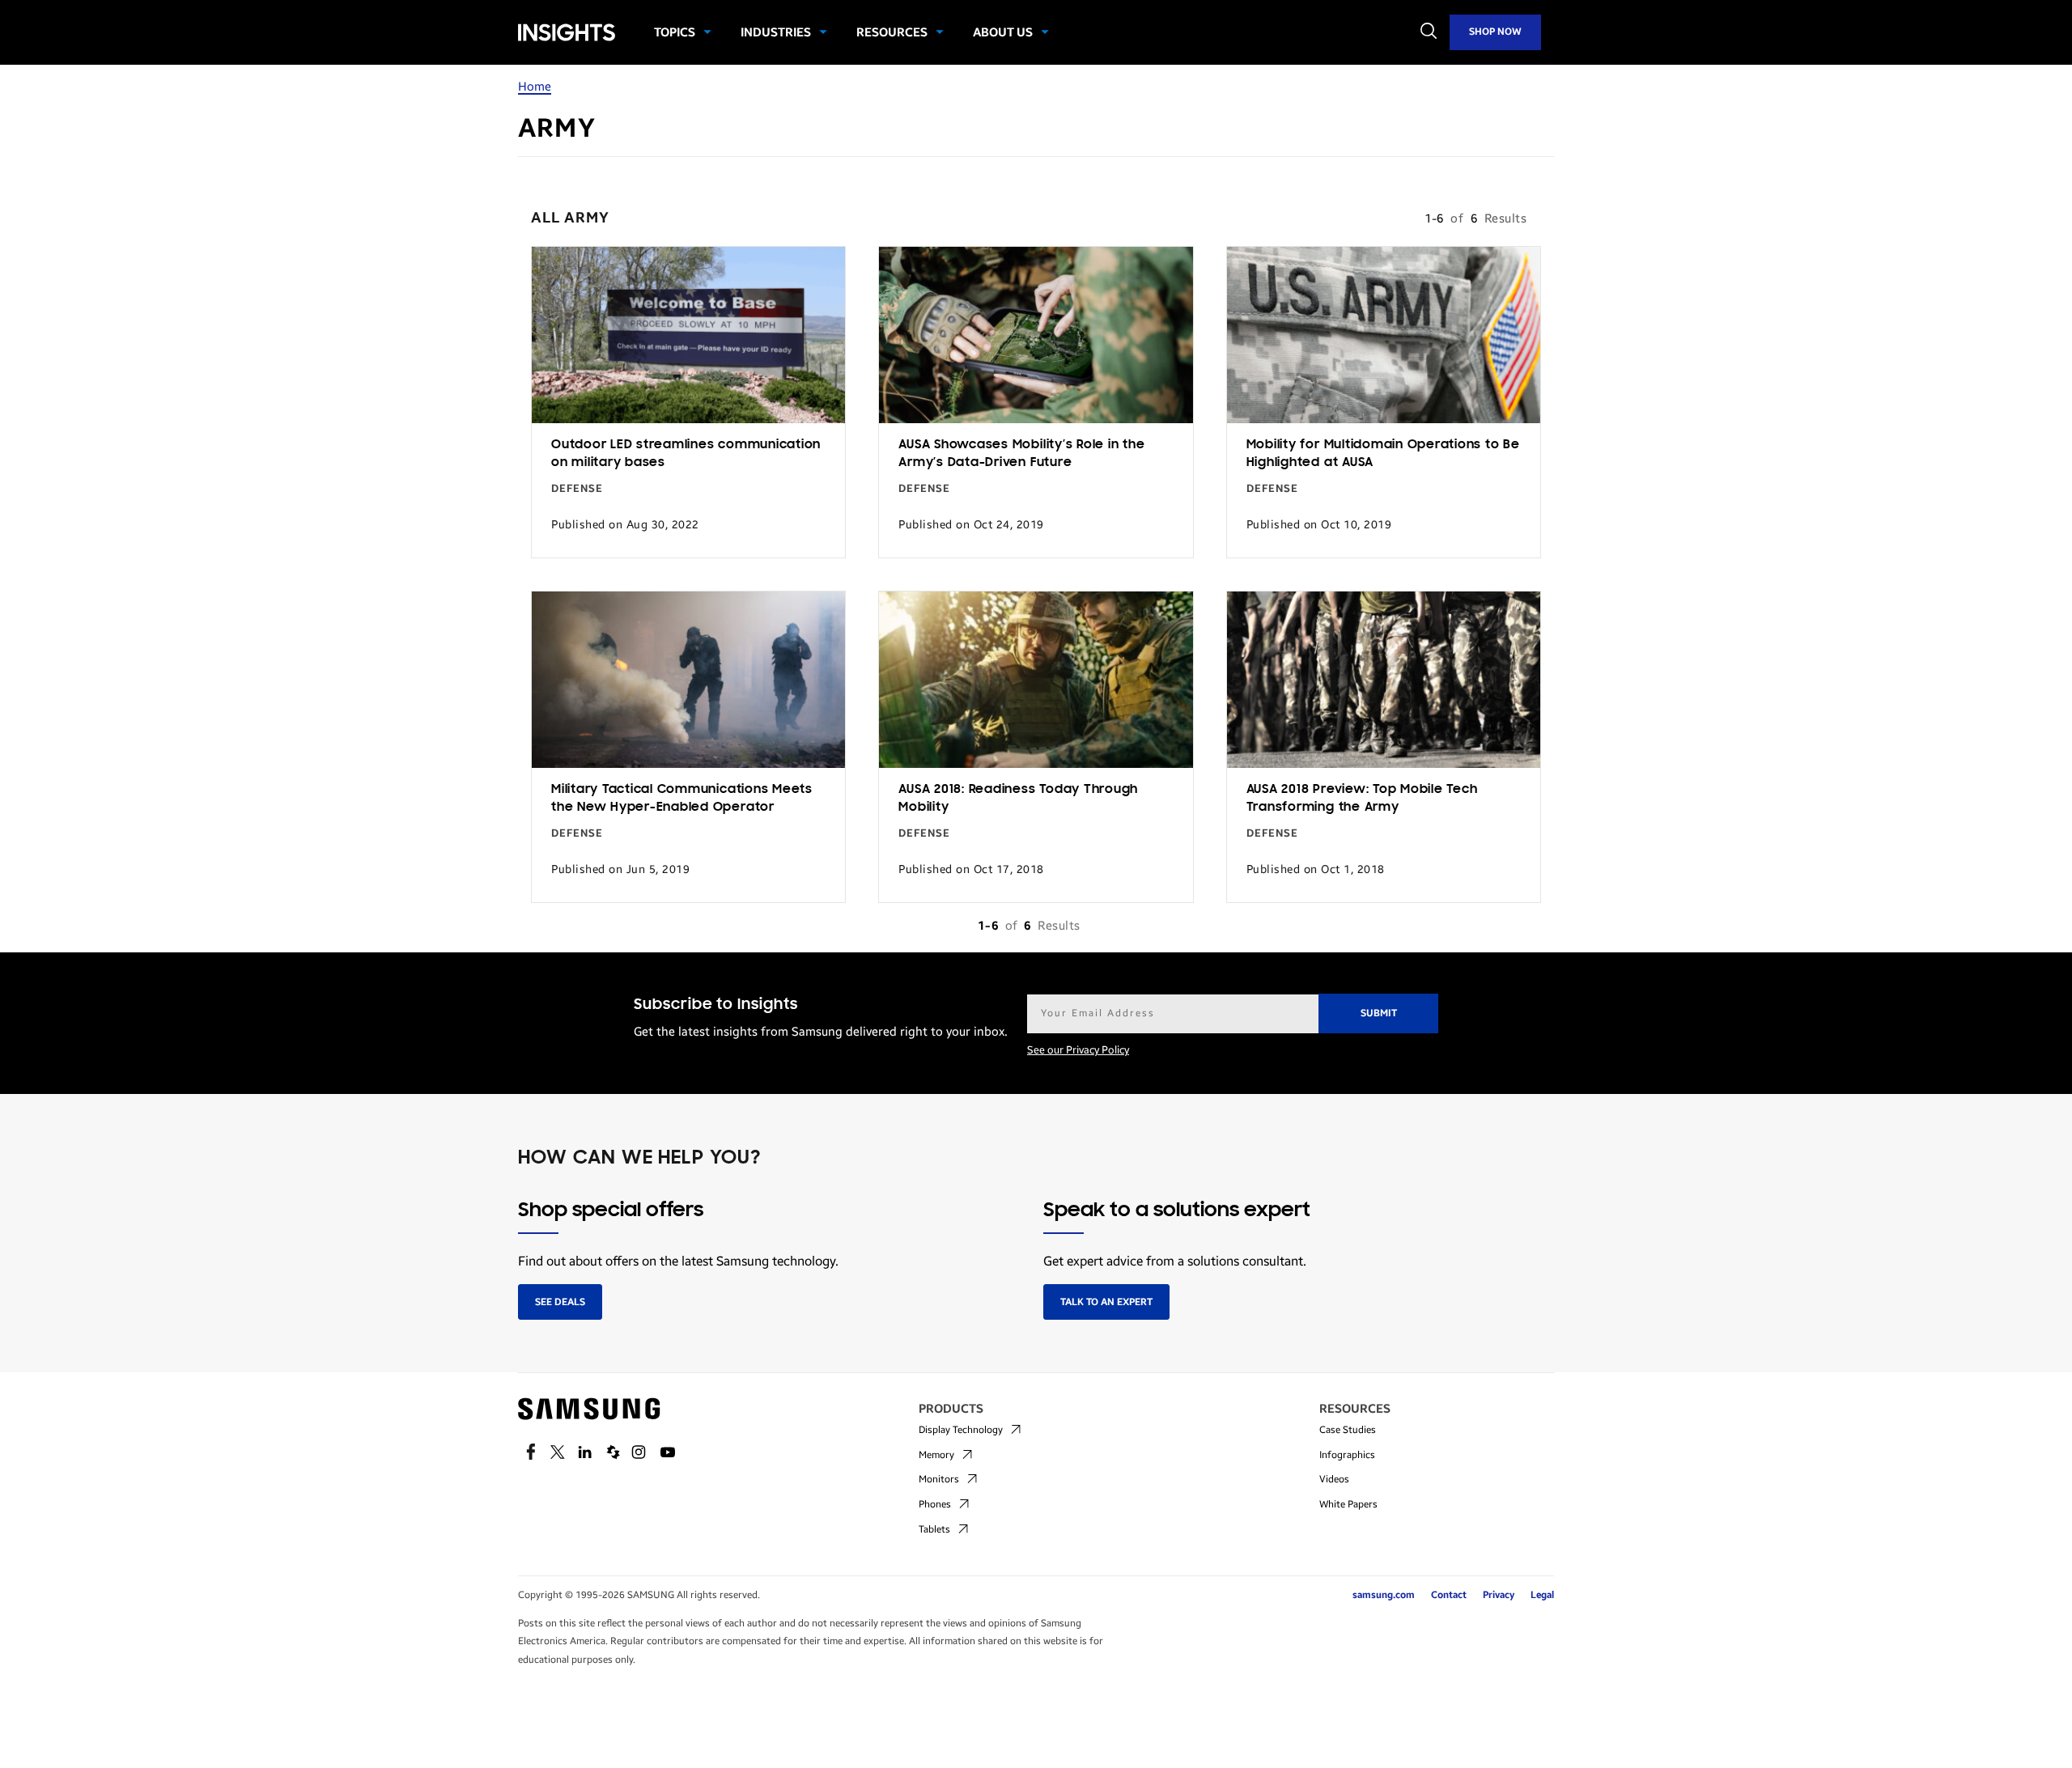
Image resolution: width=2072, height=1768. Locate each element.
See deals (560, 1302)
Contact (1449, 1595)
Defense (577, 489)
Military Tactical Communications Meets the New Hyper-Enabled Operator (682, 799)
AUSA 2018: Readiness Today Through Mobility (1018, 799)
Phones (935, 1504)
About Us (1003, 32)
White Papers (1348, 1504)
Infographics (1347, 1455)
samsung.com (1384, 1595)
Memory (936, 1455)
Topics (675, 32)
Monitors (939, 1479)
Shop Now (1495, 32)
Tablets (934, 1529)
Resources (892, 32)
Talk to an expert (1106, 1302)
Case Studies (1348, 1430)
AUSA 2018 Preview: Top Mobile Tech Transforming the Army (1362, 799)
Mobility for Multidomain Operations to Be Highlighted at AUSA (1383, 454)
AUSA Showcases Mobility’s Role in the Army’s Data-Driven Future (1021, 454)
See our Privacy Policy (1078, 1050)
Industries (776, 32)
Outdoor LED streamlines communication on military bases (686, 454)
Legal (1542, 1595)
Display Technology (961, 1430)
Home (535, 87)
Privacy (1499, 1595)
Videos (1334, 1479)
